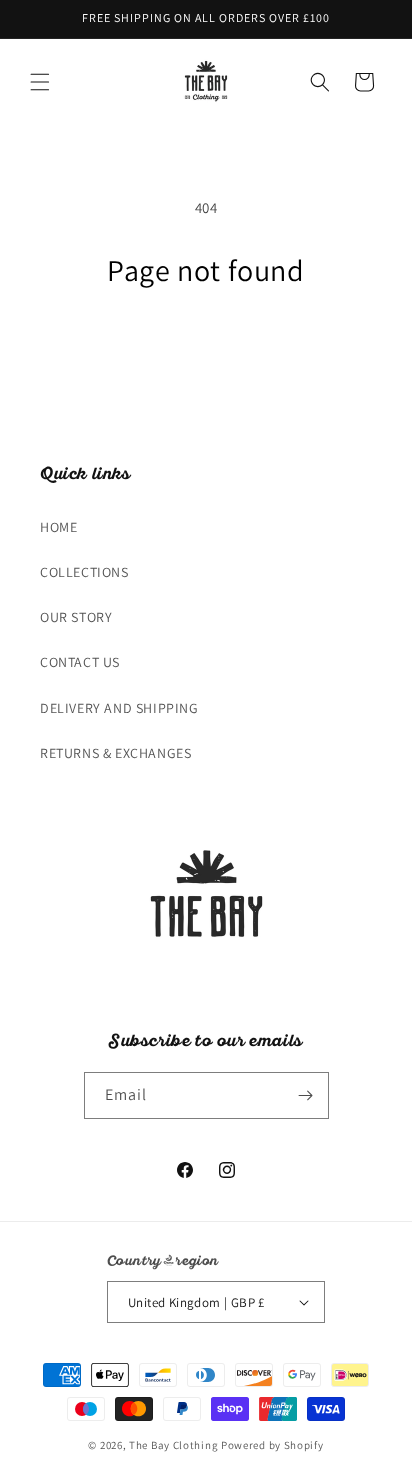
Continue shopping (206, 343)
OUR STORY (76, 617)
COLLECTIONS (84, 572)
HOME (58, 527)
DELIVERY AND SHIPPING (119, 708)
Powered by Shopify (272, 1445)
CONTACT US (80, 662)
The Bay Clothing (175, 1445)
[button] (40, 82)
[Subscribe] (306, 1095)
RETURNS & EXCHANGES (115, 753)
